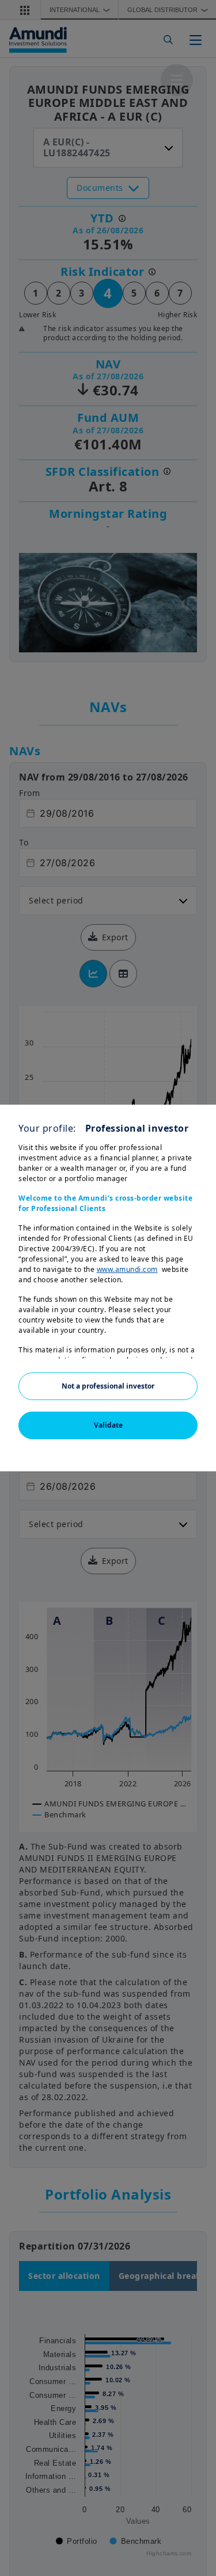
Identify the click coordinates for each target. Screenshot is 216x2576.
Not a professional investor (108, 1386)
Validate (108, 1425)
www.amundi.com (127, 1269)
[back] (184, 1345)
